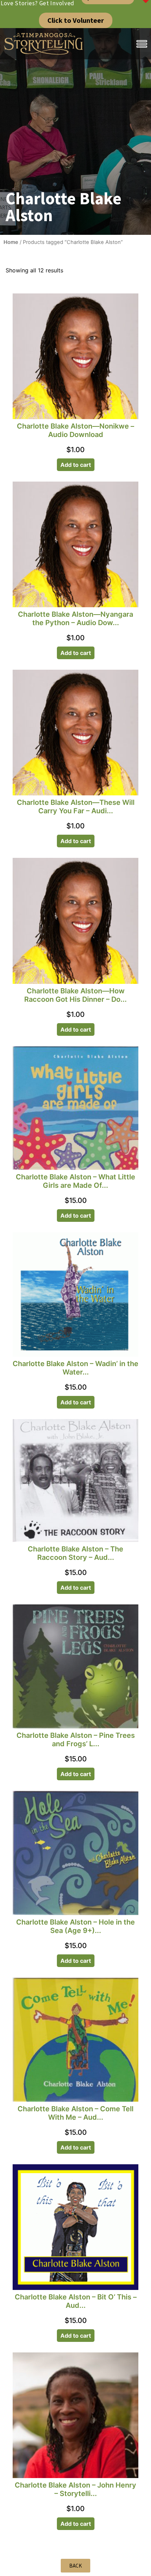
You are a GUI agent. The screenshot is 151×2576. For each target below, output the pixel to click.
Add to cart (76, 465)
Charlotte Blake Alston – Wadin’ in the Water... (75, 1368)
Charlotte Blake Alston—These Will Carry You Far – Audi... (76, 807)
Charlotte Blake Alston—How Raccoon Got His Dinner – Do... (75, 995)
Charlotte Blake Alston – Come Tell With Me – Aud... (75, 2113)
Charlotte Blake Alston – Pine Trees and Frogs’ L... (76, 1740)
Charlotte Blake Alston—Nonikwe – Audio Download (75, 430)
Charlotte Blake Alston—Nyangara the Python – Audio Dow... (75, 618)
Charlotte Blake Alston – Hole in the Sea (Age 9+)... (75, 1926)
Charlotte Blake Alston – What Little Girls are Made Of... (75, 1181)
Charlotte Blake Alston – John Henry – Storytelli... (75, 2489)
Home (11, 242)
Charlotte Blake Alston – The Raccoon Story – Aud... (75, 1553)
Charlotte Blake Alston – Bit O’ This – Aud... (76, 2301)
